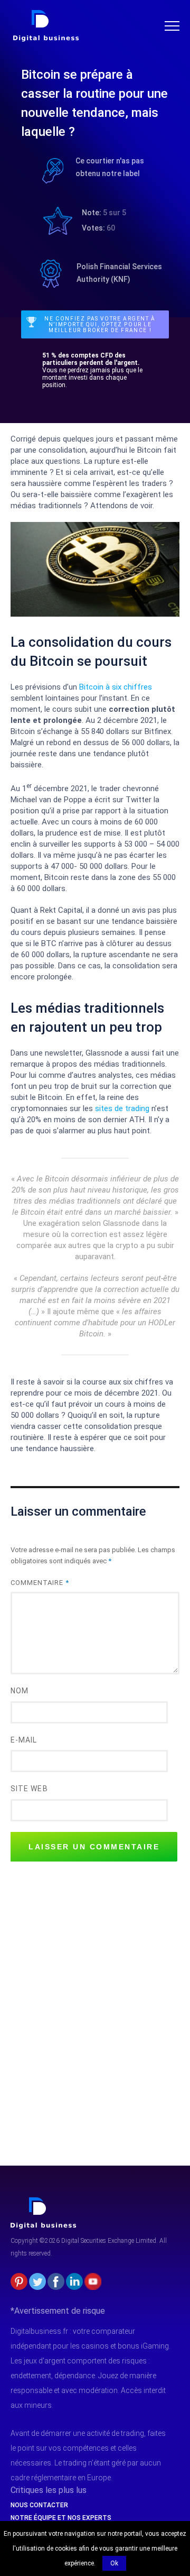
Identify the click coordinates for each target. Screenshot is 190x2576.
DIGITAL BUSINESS (44, 14)
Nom (20, 1691)
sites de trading (122, 1108)
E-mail (24, 1740)
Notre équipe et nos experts (61, 2518)
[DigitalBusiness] (44, 2202)
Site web (29, 1789)
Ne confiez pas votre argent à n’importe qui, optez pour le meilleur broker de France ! (100, 324)
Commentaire (40, 1583)
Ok (114, 2563)
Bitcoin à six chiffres (116, 687)
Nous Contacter (39, 2505)
